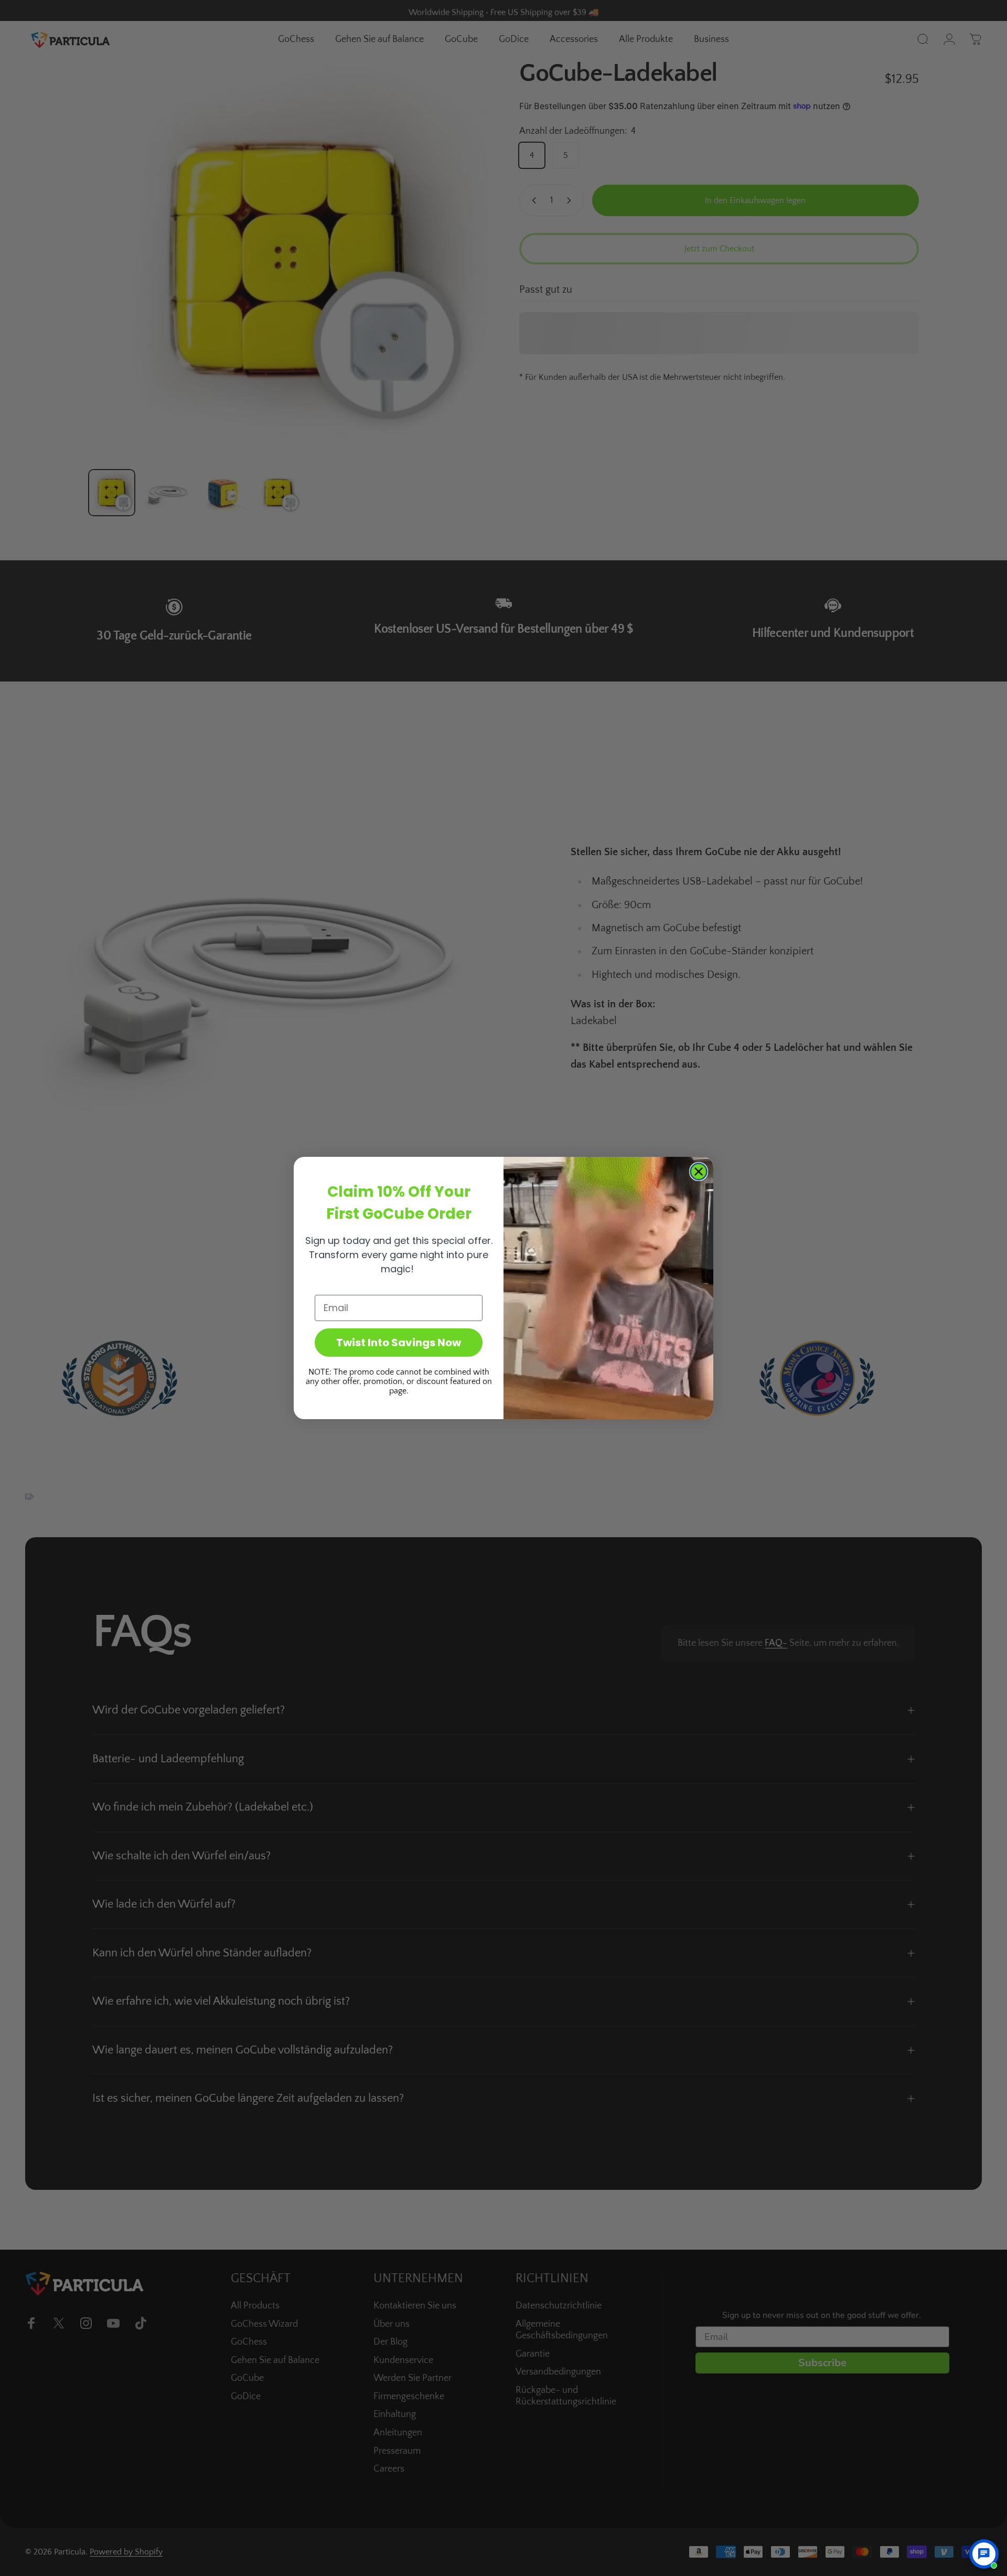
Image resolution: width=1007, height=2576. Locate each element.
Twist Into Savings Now (399, 1343)
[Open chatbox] (984, 2554)
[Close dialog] (699, 1172)
